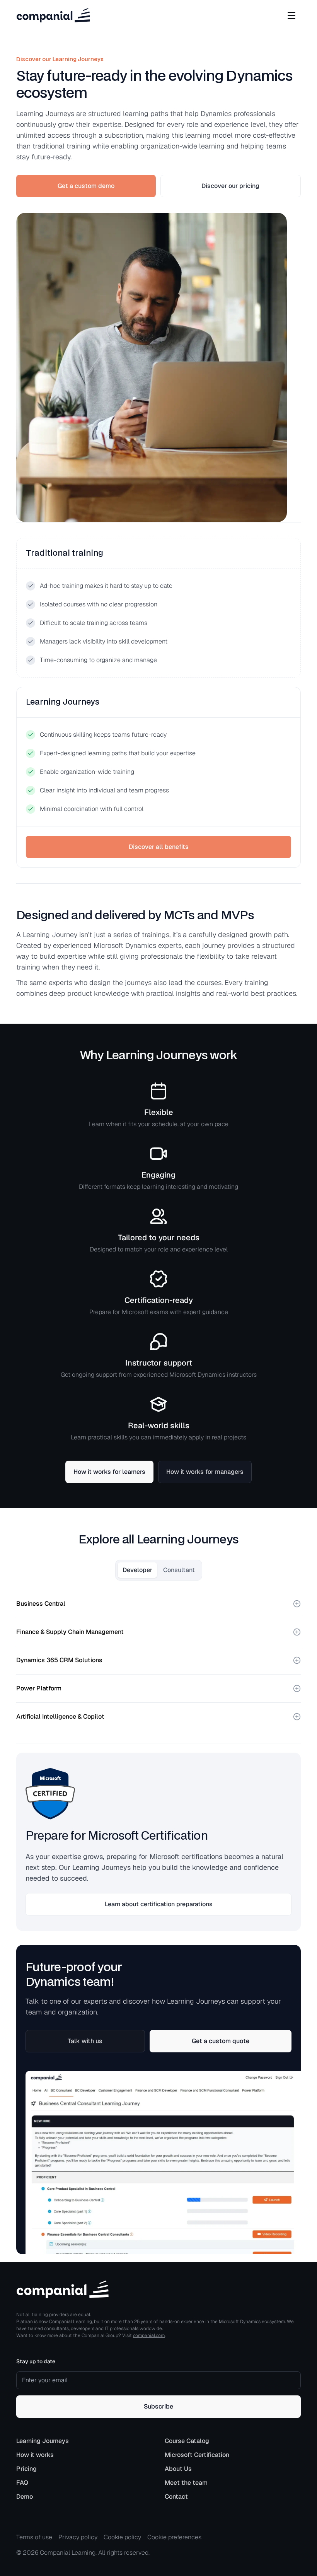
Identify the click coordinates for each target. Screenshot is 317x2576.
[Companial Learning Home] (53, 15)
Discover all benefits (159, 847)
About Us (178, 2469)
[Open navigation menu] (291, 15)
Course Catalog (187, 2441)
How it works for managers (205, 1472)
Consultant (179, 1570)
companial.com (149, 2335)
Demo (25, 2497)
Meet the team (186, 2483)
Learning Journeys (43, 2441)
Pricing (26, 2469)
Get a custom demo (86, 186)
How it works (35, 2455)
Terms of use (34, 2537)
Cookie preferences (174, 2537)
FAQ (22, 2483)
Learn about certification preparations (159, 1904)
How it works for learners (109, 1472)
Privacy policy (78, 2537)
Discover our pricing (230, 186)
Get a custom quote (221, 2041)
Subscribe (158, 2406)
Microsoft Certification (197, 2455)
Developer (137, 1570)
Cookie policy (122, 2537)
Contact (176, 2497)
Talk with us (85, 2041)
